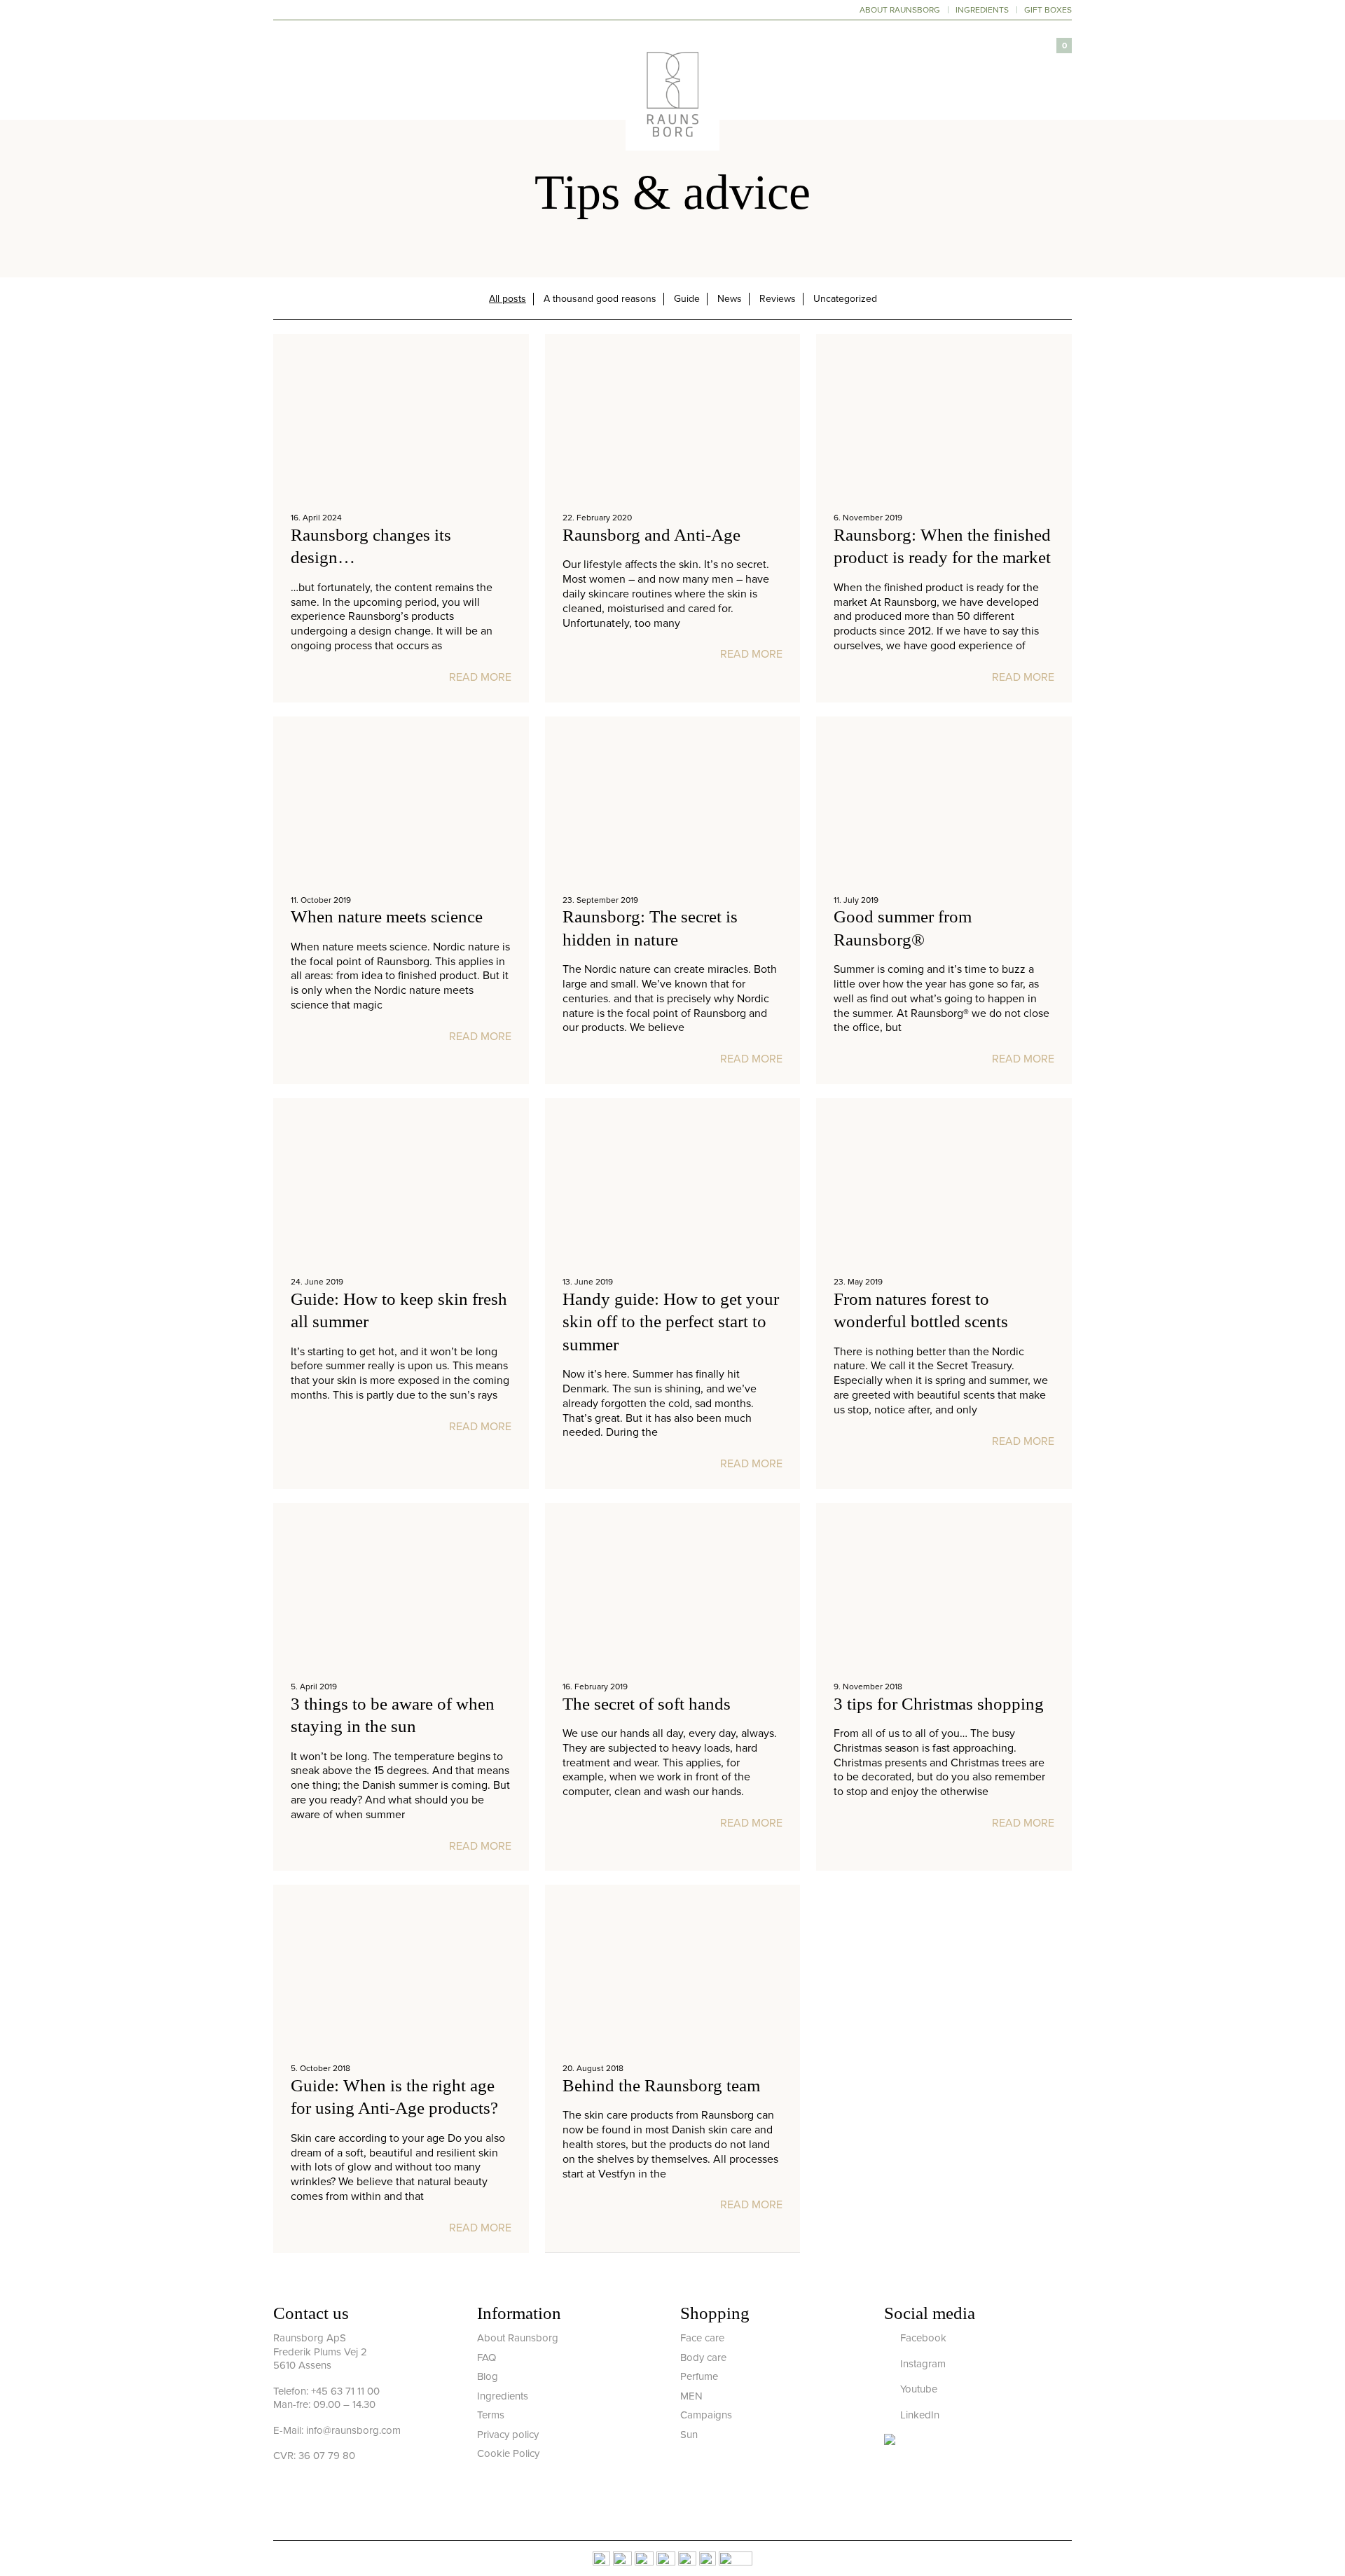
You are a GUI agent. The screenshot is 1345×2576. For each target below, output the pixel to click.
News (730, 299)
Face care (702, 2338)
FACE (499, 86)
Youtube (917, 2389)
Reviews (778, 299)
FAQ (487, 2357)
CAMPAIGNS (829, 86)
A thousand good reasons (600, 299)
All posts (508, 299)
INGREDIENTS (982, 10)
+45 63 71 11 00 (345, 2391)
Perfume (699, 2376)
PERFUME (618, 86)
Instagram (922, 2364)
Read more (480, 677)
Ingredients (503, 2396)
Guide (687, 299)
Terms (491, 2415)
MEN (691, 2396)
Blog (488, 2376)
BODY (553, 86)
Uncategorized (845, 299)
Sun (689, 2435)
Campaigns (706, 2415)
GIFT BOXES (1048, 10)
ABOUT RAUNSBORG (900, 10)
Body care (703, 2357)
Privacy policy (508, 2435)
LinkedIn (918, 2415)
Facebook (922, 2338)
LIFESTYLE (746, 86)
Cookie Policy (508, 2453)
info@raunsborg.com (353, 2430)
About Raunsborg (518, 2338)
